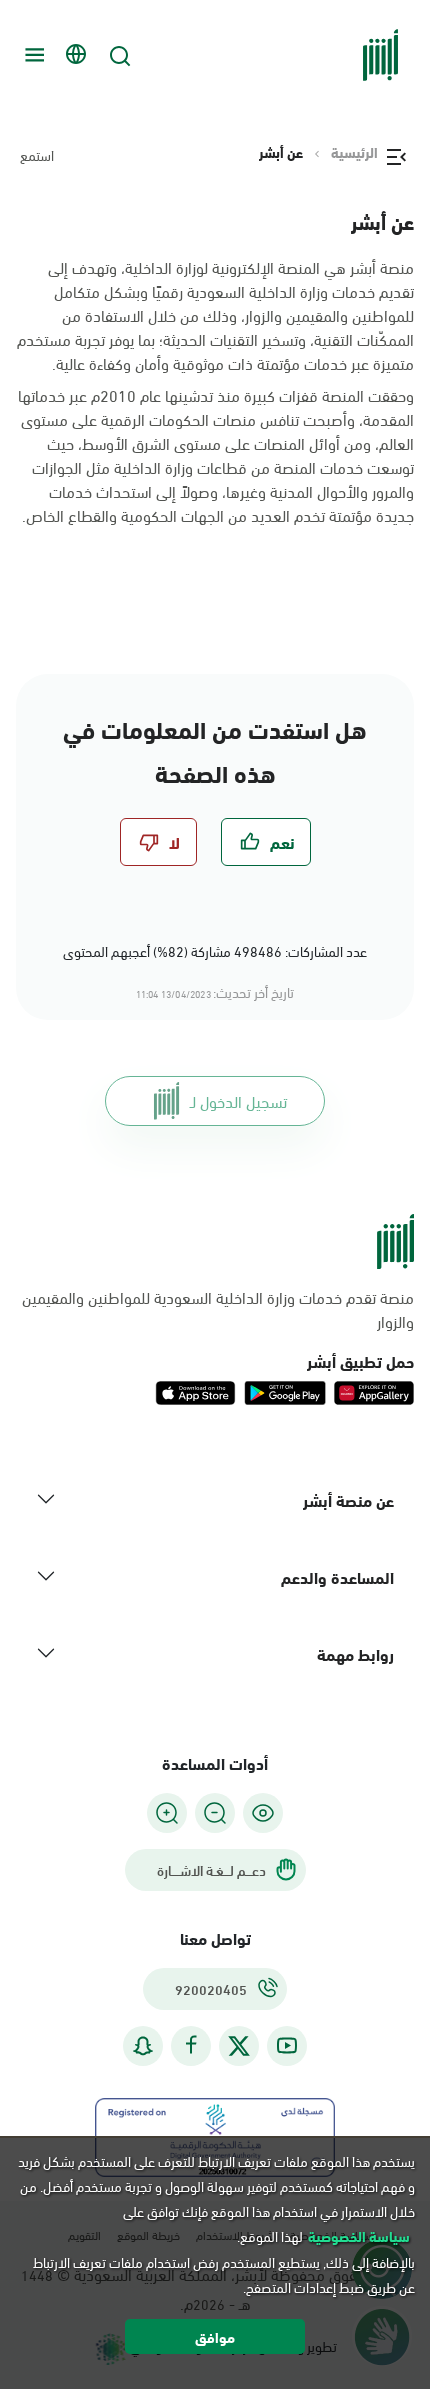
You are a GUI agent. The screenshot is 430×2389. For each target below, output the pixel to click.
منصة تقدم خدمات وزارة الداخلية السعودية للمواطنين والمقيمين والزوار (218, 1309)
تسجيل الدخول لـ (238, 1100)
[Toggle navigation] (32, 55)
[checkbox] (266, 842)
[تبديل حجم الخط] (215, 1813)
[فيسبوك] (191, 2045)
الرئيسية (354, 152)
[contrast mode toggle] (263, 1813)
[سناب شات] (143, 2045)
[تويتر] (239, 2046)
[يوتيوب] (287, 2045)
